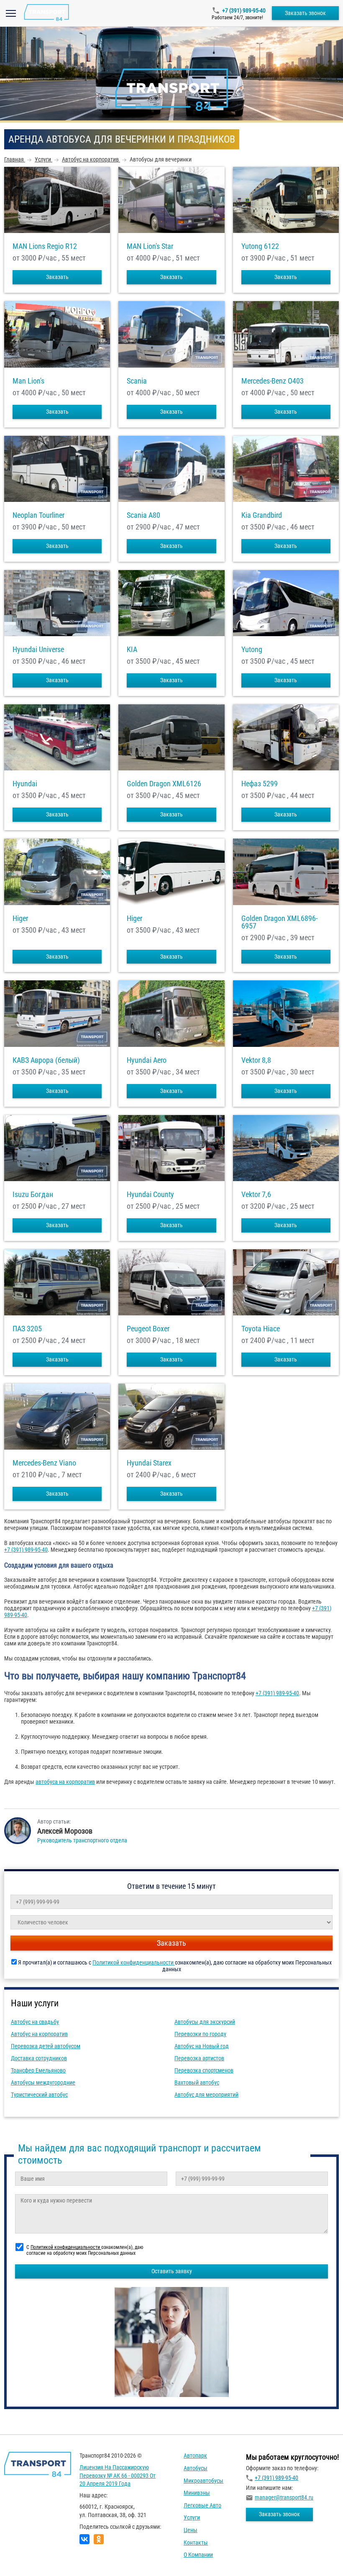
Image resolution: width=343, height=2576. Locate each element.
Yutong (252, 650)
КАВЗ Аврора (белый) (46, 1060)
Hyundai (25, 784)
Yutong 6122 (260, 246)
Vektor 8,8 (256, 1060)
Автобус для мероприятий (206, 2095)
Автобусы (196, 2468)
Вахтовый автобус (197, 2082)
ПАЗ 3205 (27, 1329)
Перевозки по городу (200, 2034)
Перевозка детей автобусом (46, 2046)
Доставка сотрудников (39, 2058)
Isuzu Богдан (33, 1195)
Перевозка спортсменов (204, 2070)
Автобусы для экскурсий (205, 2022)
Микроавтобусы (203, 2481)
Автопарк (195, 2456)
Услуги (192, 2517)
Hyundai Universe (38, 650)
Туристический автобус (39, 2095)
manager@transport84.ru (284, 2497)
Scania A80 (143, 515)
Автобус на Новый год (202, 2046)
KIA (132, 650)
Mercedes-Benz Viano (44, 1463)
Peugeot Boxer (148, 1329)
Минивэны (197, 2493)
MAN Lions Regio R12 (45, 246)
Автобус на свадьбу (35, 2022)
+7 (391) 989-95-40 (244, 10)
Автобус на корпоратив (39, 2034)
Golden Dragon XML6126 (164, 784)
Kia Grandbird (262, 515)
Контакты (196, 2543)
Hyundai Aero (147, 1060)
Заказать (57, 277)
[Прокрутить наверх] (27, 2557)
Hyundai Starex (149, 1463)
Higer (20, 918)
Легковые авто (202, 2505)
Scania (137, 381)
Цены (191, 2530)
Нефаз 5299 (260, 784)
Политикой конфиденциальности (134, 1962)
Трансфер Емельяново (38, 2070)
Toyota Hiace (261, 1329)
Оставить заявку (172, 2271)
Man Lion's (28, 381)
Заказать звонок (305, 13)
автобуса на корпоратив (65, 1782)
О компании (198, 2555)
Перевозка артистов (199, 2058)
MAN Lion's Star (150, 246)
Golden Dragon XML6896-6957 (279, 922)
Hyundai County (150, 1195)
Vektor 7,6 (256, 1195)
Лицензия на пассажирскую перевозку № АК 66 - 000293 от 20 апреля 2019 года (118, 2475)
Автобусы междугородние (43, 2082)
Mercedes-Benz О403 (273, 381)
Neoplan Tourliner (38, 515)
